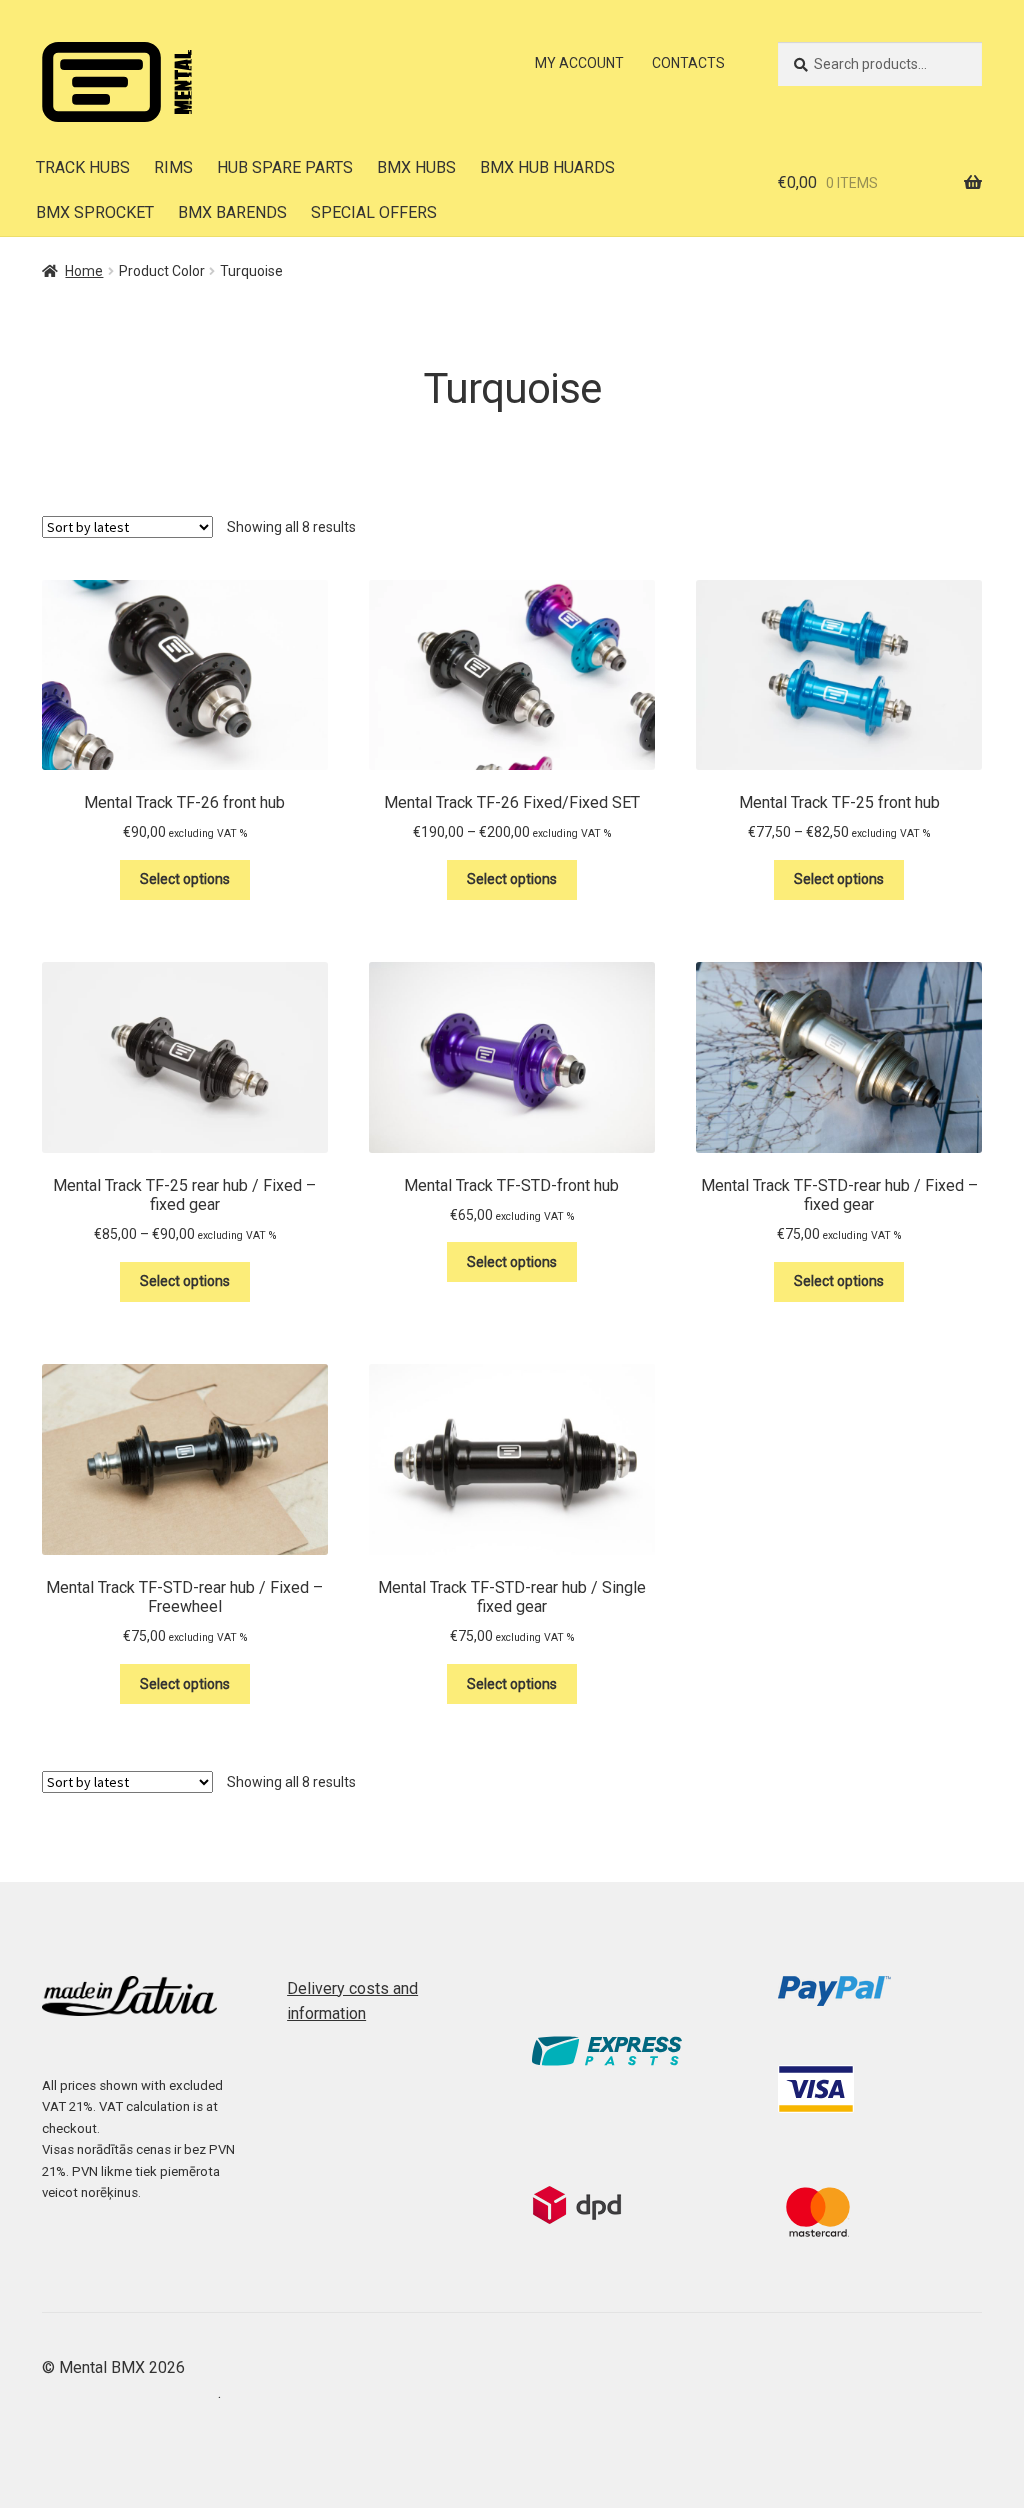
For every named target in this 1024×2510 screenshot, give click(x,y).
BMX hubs (416, 167)
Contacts (688, 63)
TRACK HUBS (83, 167)
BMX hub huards (547, 167)
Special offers (374, 212)
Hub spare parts (285, 167)
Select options (185, 879)
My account (579, 63)
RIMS (173, 167)
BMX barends (232, 212)
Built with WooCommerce (130, 2392)
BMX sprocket (95, 212)
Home (84, 271)
